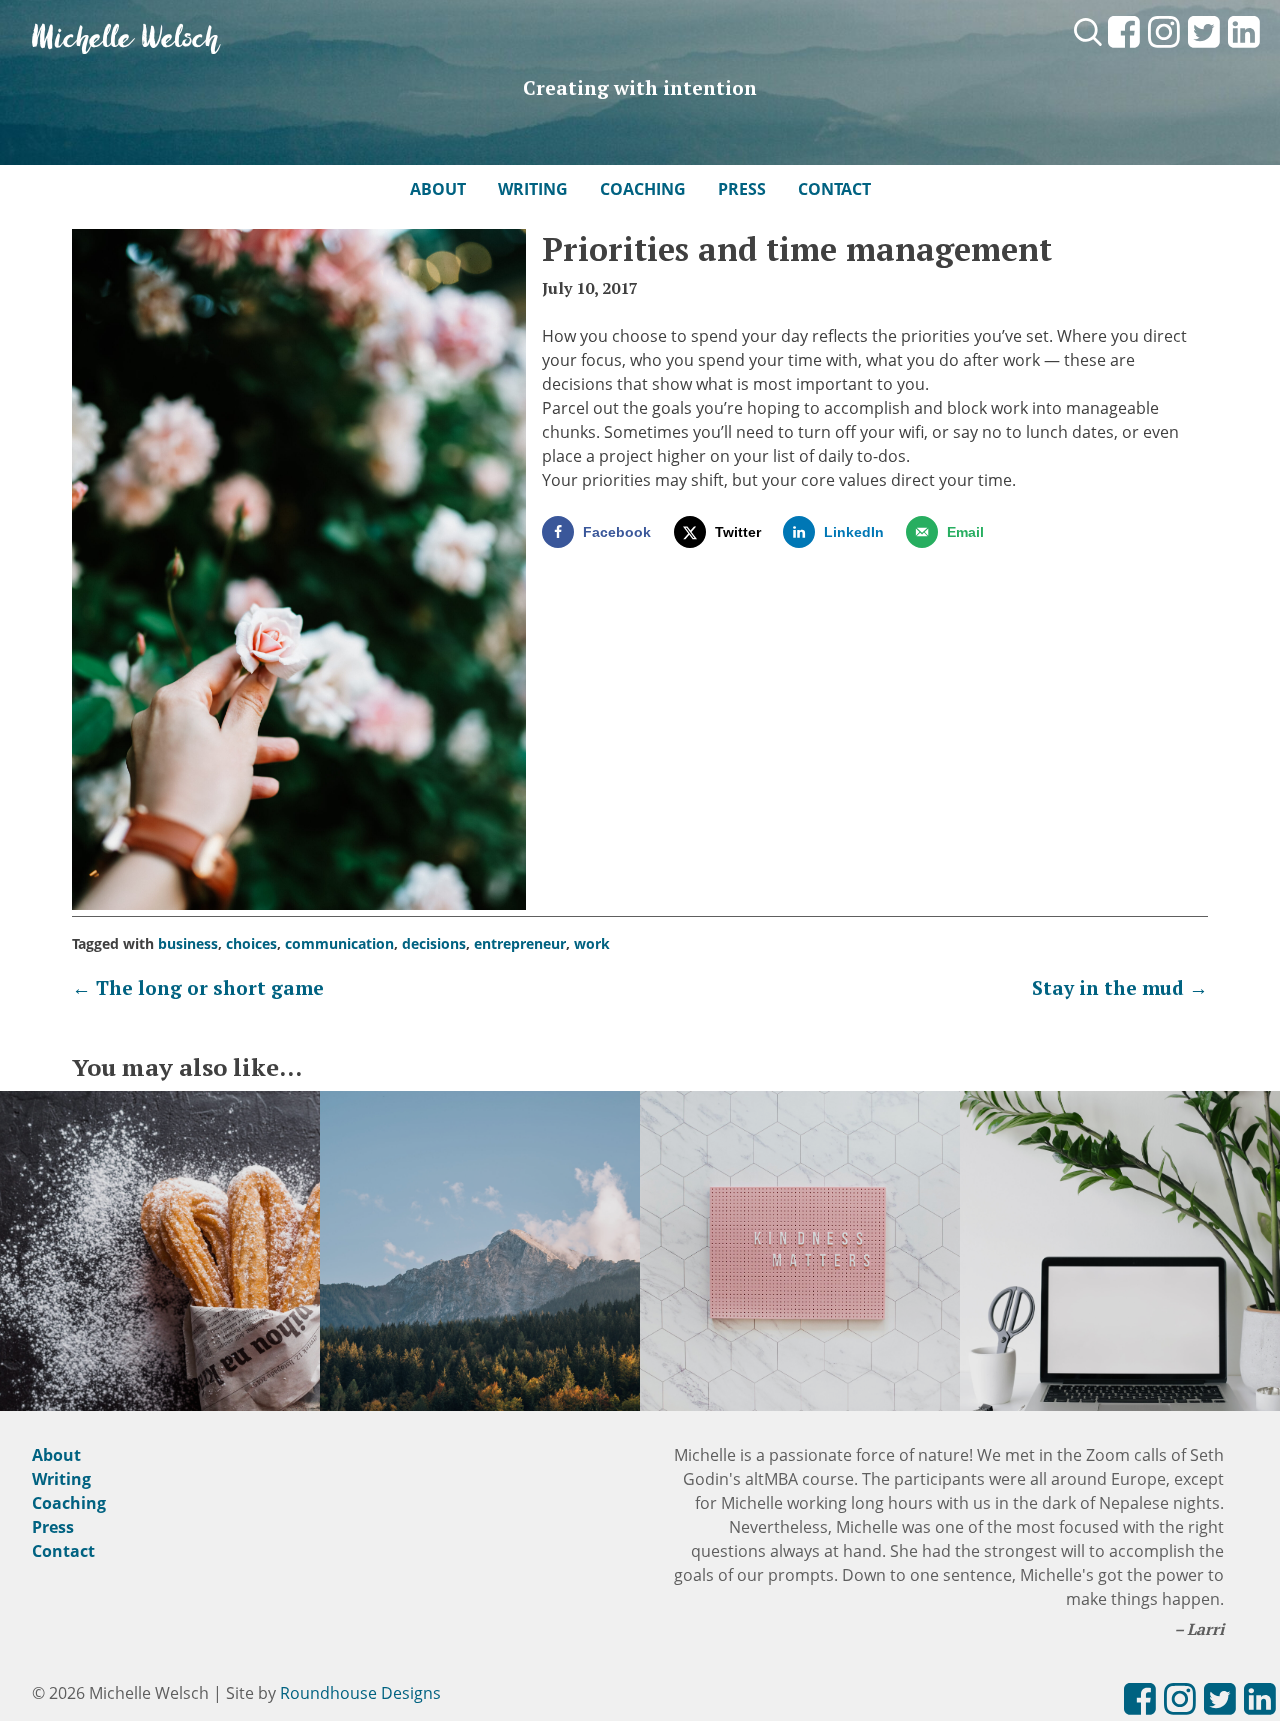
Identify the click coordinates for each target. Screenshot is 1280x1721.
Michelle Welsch (126, 39)
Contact (834, 189)
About (438, 189)
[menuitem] (1124, 49)
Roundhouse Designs (360, 1693)
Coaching (643, 189)
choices (251, 943)
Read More (160, 1289)
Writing (533, 189)
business (188, 943)
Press (742, 189)
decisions (434, 943)
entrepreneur (520, 943)
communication (339, 943)
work (592, 943)
